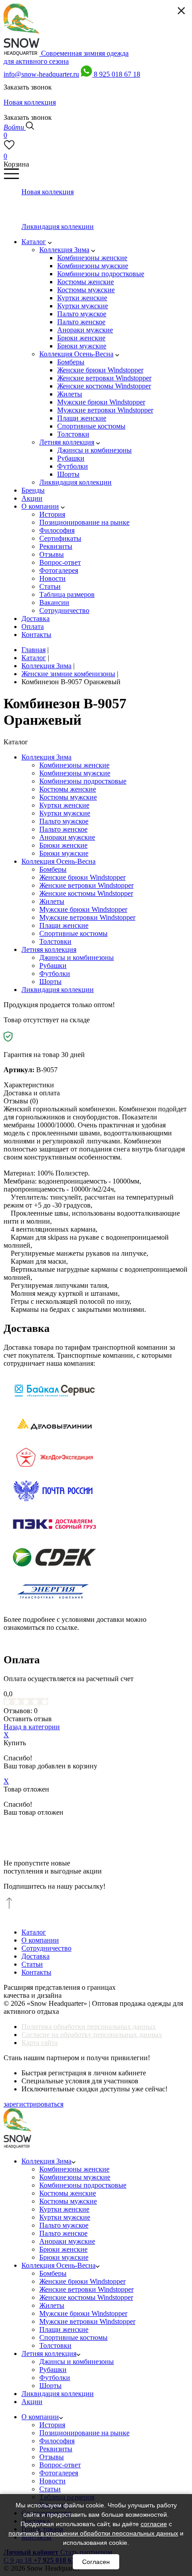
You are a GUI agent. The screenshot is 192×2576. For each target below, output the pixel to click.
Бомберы (53, 869)
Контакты (36, 1972)
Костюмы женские (68, 789)
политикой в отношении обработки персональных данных (93, 2533)
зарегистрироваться (33, 2104)
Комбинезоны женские (74, 765)
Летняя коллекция (49, 949)
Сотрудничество (46, 1948)
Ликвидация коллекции (58, 990)
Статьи (32, 1964)
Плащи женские (64, 925)
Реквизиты (56, 2449)
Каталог (34, 1932)
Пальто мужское (64, 821)
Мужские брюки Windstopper (83, 909)
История (52, 2425)
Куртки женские (64, 805)
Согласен (96, 2562)
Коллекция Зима (46, 757)
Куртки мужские (65, 813)
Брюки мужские (64, 853)
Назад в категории (32, 1727)
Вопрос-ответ (60, 2465)
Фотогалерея (59, 2473)
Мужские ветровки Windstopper (87, 917)
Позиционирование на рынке (84, 2433)
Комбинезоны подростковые (83, 781)
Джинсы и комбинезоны (77, 957)
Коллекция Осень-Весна (58, 861)
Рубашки (53, 965)
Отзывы (52, 2457)
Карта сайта (40, 2043)
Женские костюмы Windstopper (86, 893)
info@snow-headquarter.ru (41, 74)
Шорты (50, 982)
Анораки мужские (67, 837)
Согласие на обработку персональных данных (92, 2035)
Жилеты (52, 901)
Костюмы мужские (68, 797)
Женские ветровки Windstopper (86, 885)
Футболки (55, 974)
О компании (40, 1940)
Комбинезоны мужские (75, 773)
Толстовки (55, 941)
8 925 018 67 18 (117, 74)
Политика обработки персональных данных (89, 2027)
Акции (32, 2402)
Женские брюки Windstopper (82, 877)
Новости (52, 2481)
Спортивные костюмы (73, 933)
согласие (154, 2524)
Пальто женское (63, 829)
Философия (57, 2441)
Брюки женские (63, 845)
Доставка (35, 1956)
